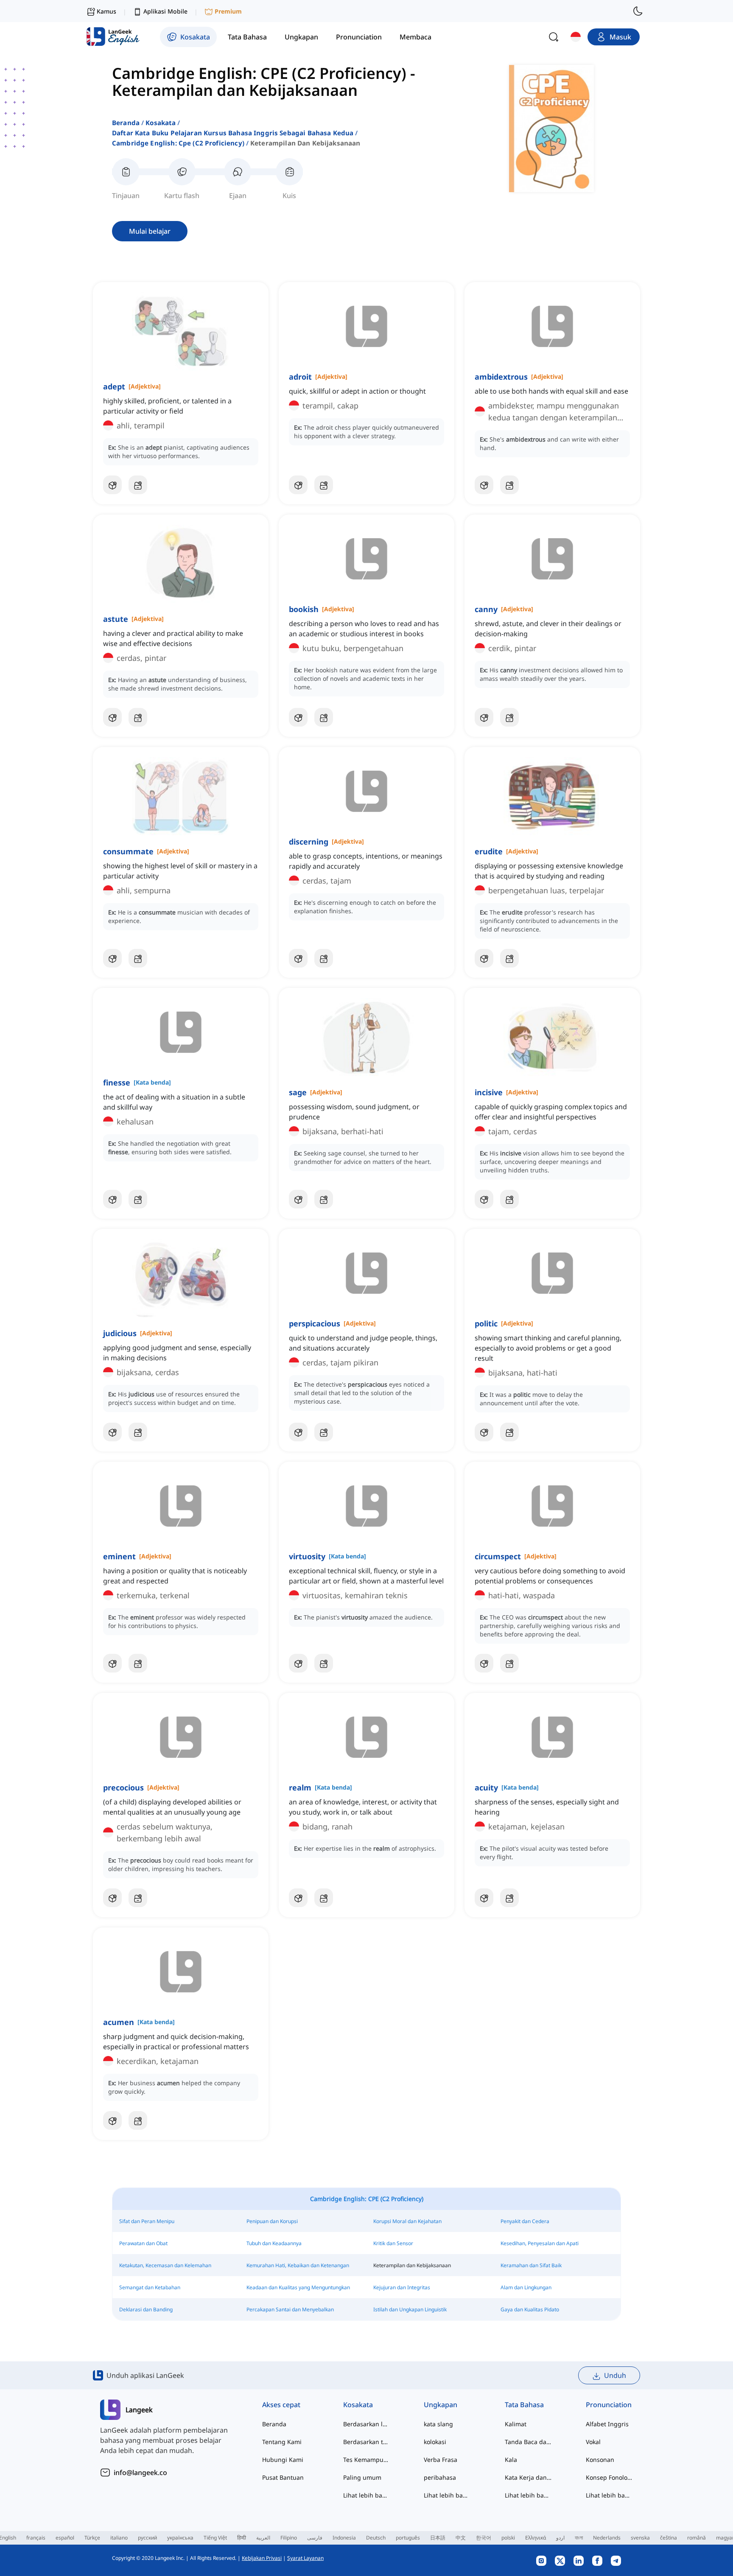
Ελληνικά (536, 2538)
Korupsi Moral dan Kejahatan (407, 2221)
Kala (511, 2460)
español (65, 2538)
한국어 (484, 2538)
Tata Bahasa (524, 2405)
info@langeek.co (140, 2473)
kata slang (438, 2424)
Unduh (615, 2375)
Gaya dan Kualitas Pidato (530, 2309)
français (36, 2538)
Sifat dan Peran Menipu (147, 2221)
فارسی (315, 2538)
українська (180, 2538)
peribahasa (440, 2477)
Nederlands (607, 2538)
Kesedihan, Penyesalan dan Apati (540, 2243)
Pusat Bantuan (283, 2477)
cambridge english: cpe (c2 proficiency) (178, 143)
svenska (640, 2538)
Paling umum (362, 2477)
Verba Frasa (441, 2460)
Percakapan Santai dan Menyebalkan (290, 2309)
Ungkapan (441, 2405)
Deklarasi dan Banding (146, 2309)
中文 (461, 2538)
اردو (560, 2538)
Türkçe (92, 2538)
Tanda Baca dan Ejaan (528, 2442)
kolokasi (435, 2442)
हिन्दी (242, 2538)
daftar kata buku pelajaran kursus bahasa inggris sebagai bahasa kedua (233, 133)
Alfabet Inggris (607, 2424)
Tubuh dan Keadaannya (274, 2243)
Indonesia (344, 2538)
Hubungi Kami (283, 2460)
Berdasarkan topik (367, 2442)
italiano (119, 2538)
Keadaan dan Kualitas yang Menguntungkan (298, 2287)
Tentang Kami (282, 2442)
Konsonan (600, 2460)
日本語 (438, 2538)
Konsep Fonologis (609, 2477)
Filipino (289, 2538)
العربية (263, 2538)
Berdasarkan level (367, 2424)
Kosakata (161, 123)
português (408, 2538)
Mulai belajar (150, 231)
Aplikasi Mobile (165, 11)
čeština (669, 2538)
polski (508, 2538)
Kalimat (516, 2424)
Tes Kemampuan (367, 2460)
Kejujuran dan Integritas (402, 2287)
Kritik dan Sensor (393, 2243)
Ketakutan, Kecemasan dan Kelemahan (165, 2265)
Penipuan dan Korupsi (272, 2221)
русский (147, 2538)
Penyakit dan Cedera (525, 2221)
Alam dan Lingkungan (526, 2287)
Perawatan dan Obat (143, 2243)
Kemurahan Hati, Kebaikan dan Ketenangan (298, 2265)
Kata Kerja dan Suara (528, 2477)
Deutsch (376, 2538)
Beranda (126, 123)
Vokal (593, 2442)
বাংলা (579, 2538)
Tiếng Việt (215, 2538)
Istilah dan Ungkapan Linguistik (410, 2309)
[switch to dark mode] (638, 11)
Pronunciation (609, 2405)
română (697, 2538)
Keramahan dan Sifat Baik (531, 2265)
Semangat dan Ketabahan (150, 2287)
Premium (228, 11)
